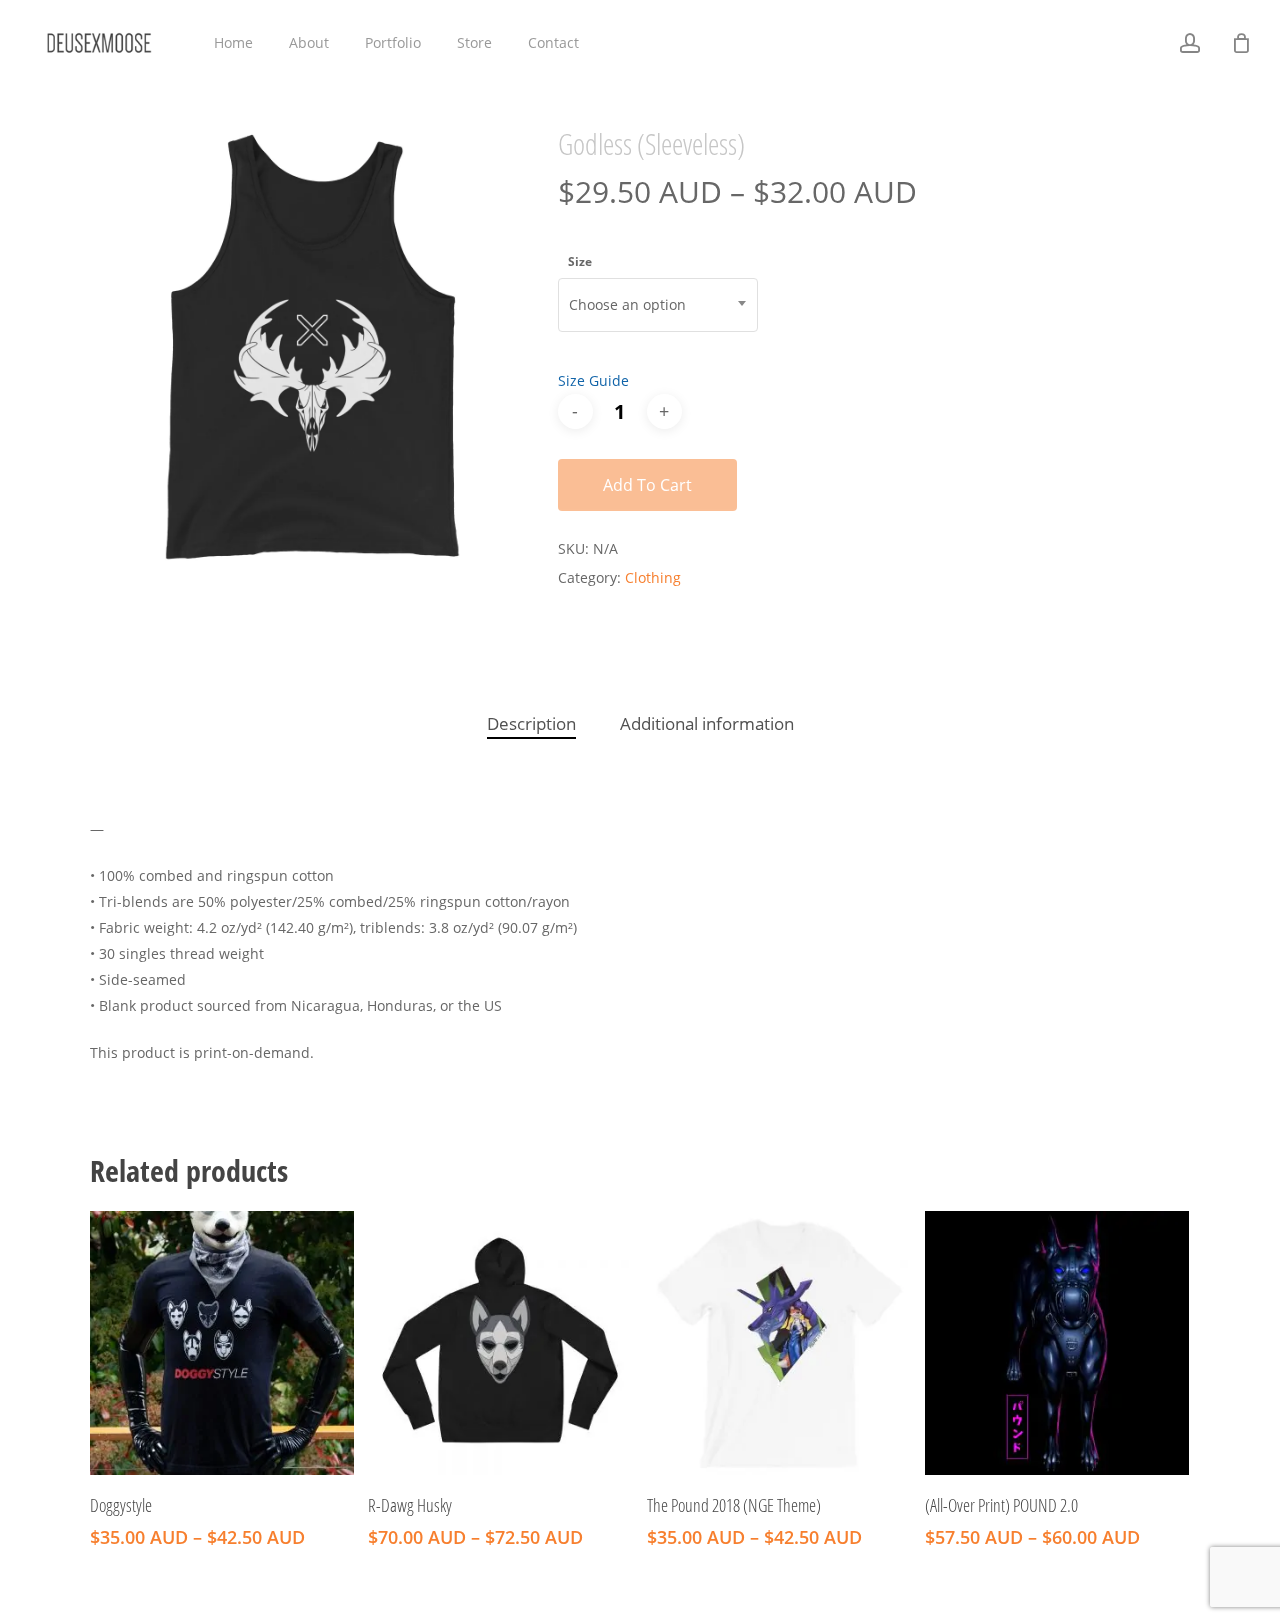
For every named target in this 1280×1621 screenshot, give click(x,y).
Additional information (707, 723)
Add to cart (647, 485)
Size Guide (593, 380)
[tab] (531, 724)
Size (580, 261)
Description (531, 723)
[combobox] (658, 305)
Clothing (653, 577)
